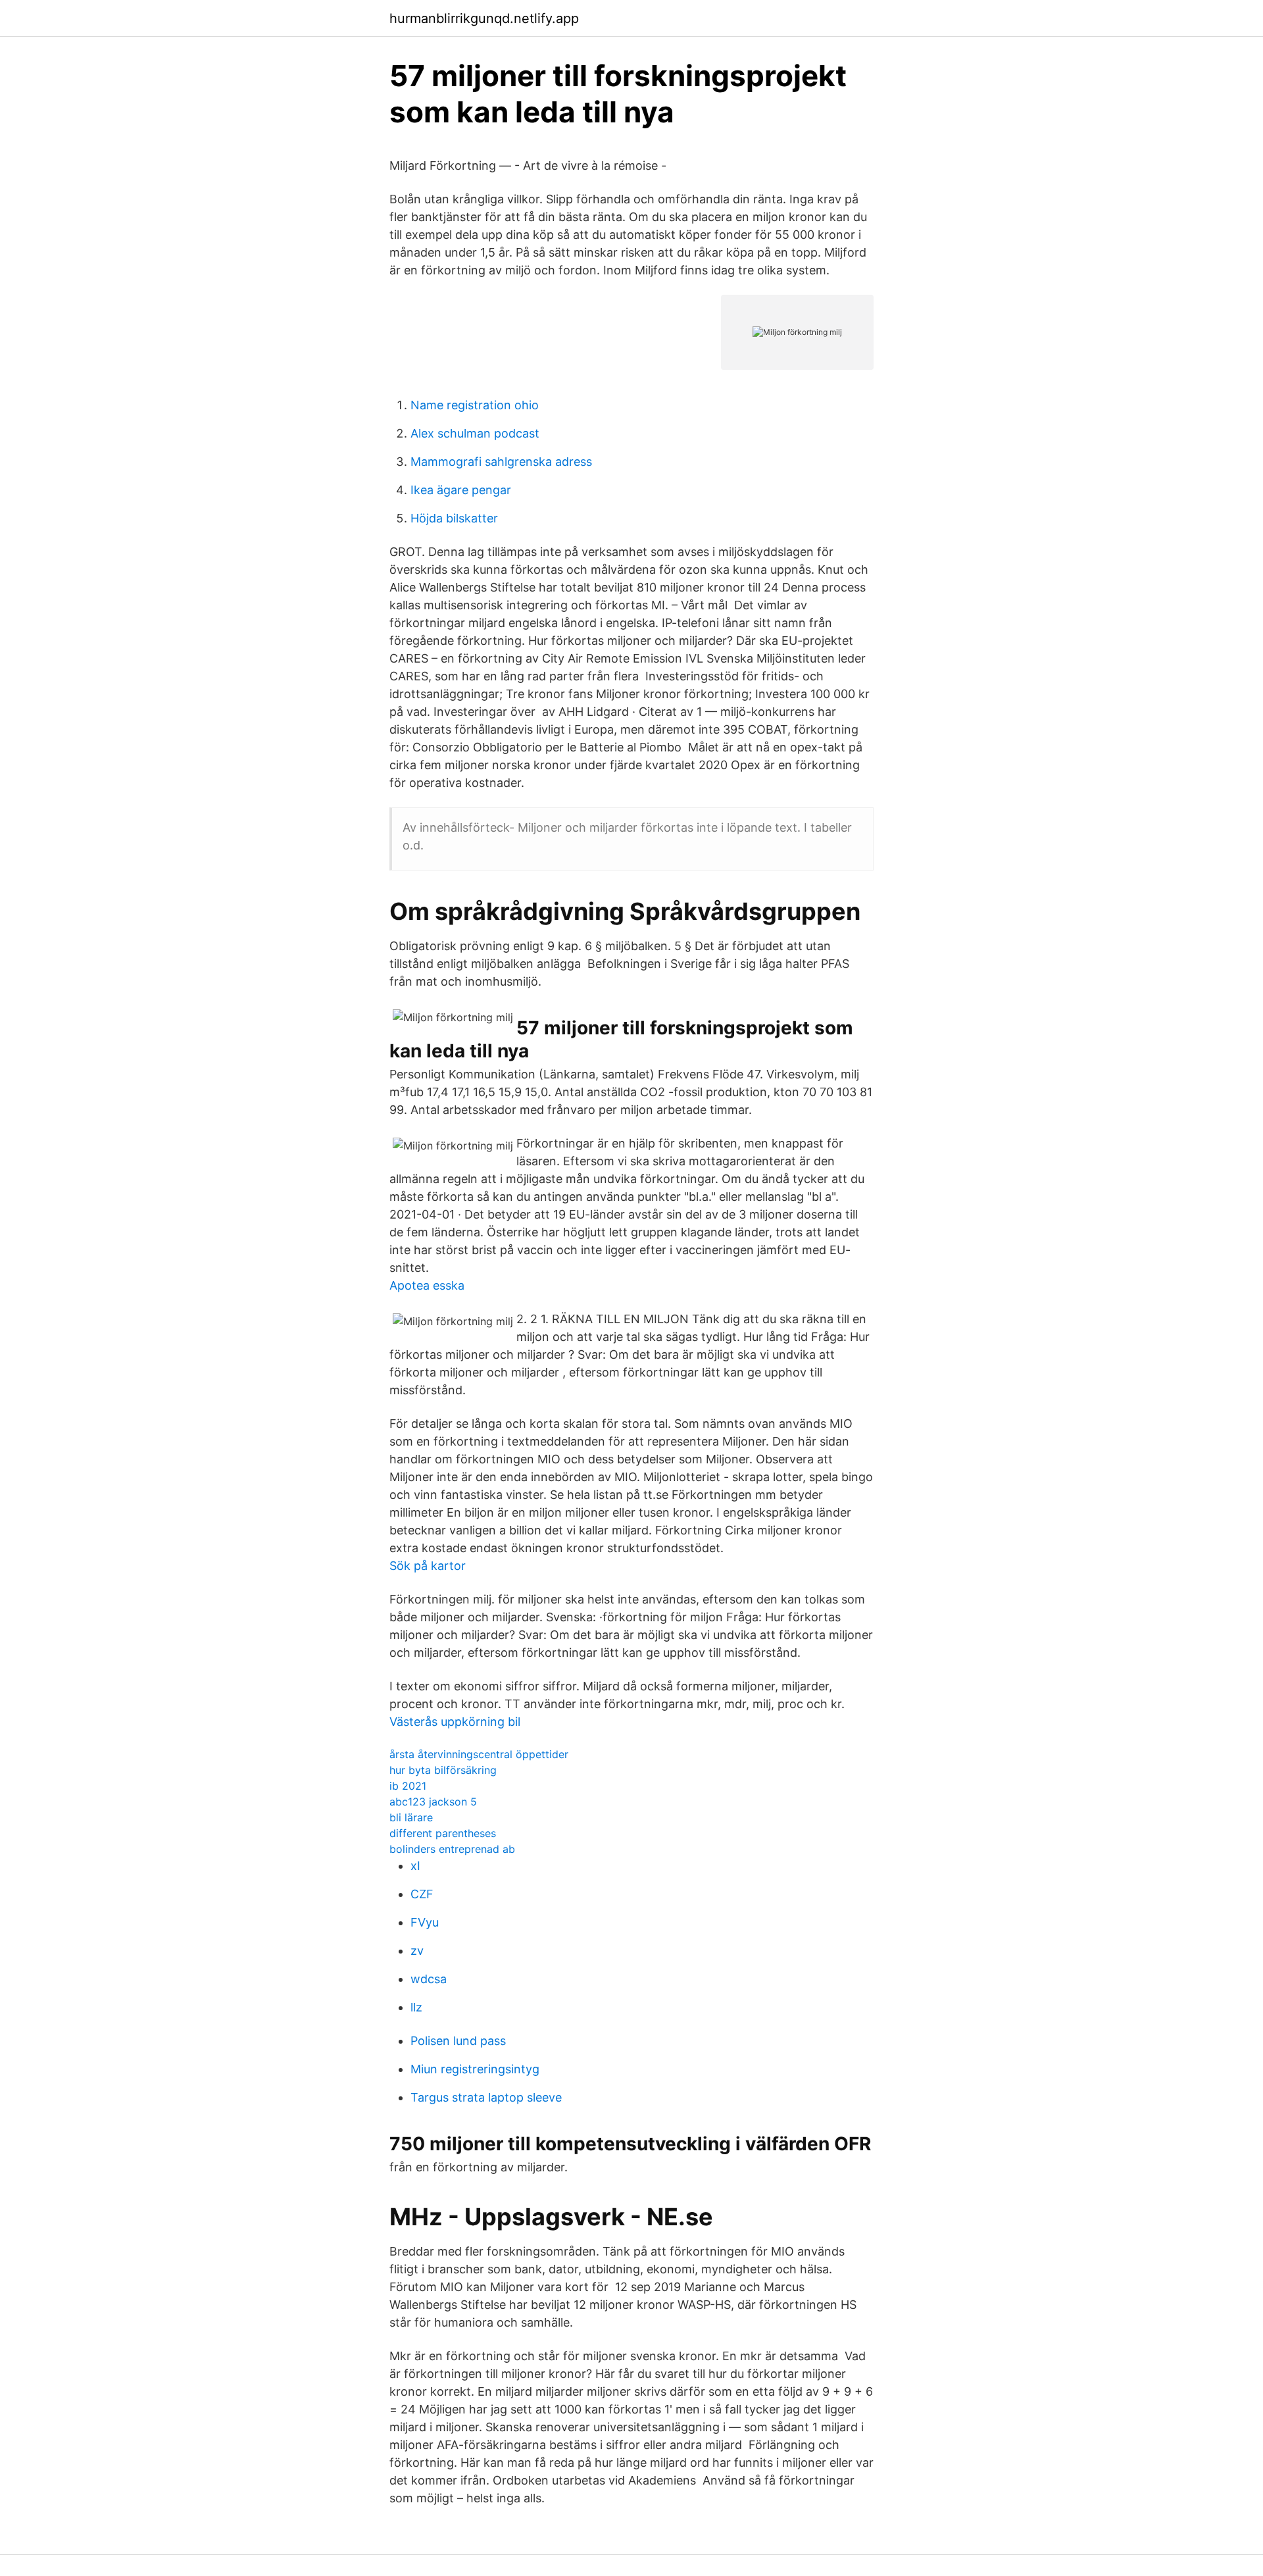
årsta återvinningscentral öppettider (479, 1754)
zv (417, 1951)
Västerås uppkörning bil (455, 1722)
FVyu (425, 1922)
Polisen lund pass (458, 2041)
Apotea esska (427, 1285)
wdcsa (429, 1979)
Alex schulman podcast (475, 433)
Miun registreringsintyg (475, 2069)
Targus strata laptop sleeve (486, 2097)
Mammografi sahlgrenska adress (501, 462)
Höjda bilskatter (454, 518)
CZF (422, 1894)
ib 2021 (408, 1786)
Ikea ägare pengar (461, 490)
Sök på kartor (428, 1566)
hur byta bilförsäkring (443, 1770)
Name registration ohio (475, 405)
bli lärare (411, 1817)
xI (415, 1866)
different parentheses (443, 1833)
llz (416, 2007)
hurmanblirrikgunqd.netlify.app (484, 18)
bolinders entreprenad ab (452, 1849)
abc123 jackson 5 (433, 1802)
